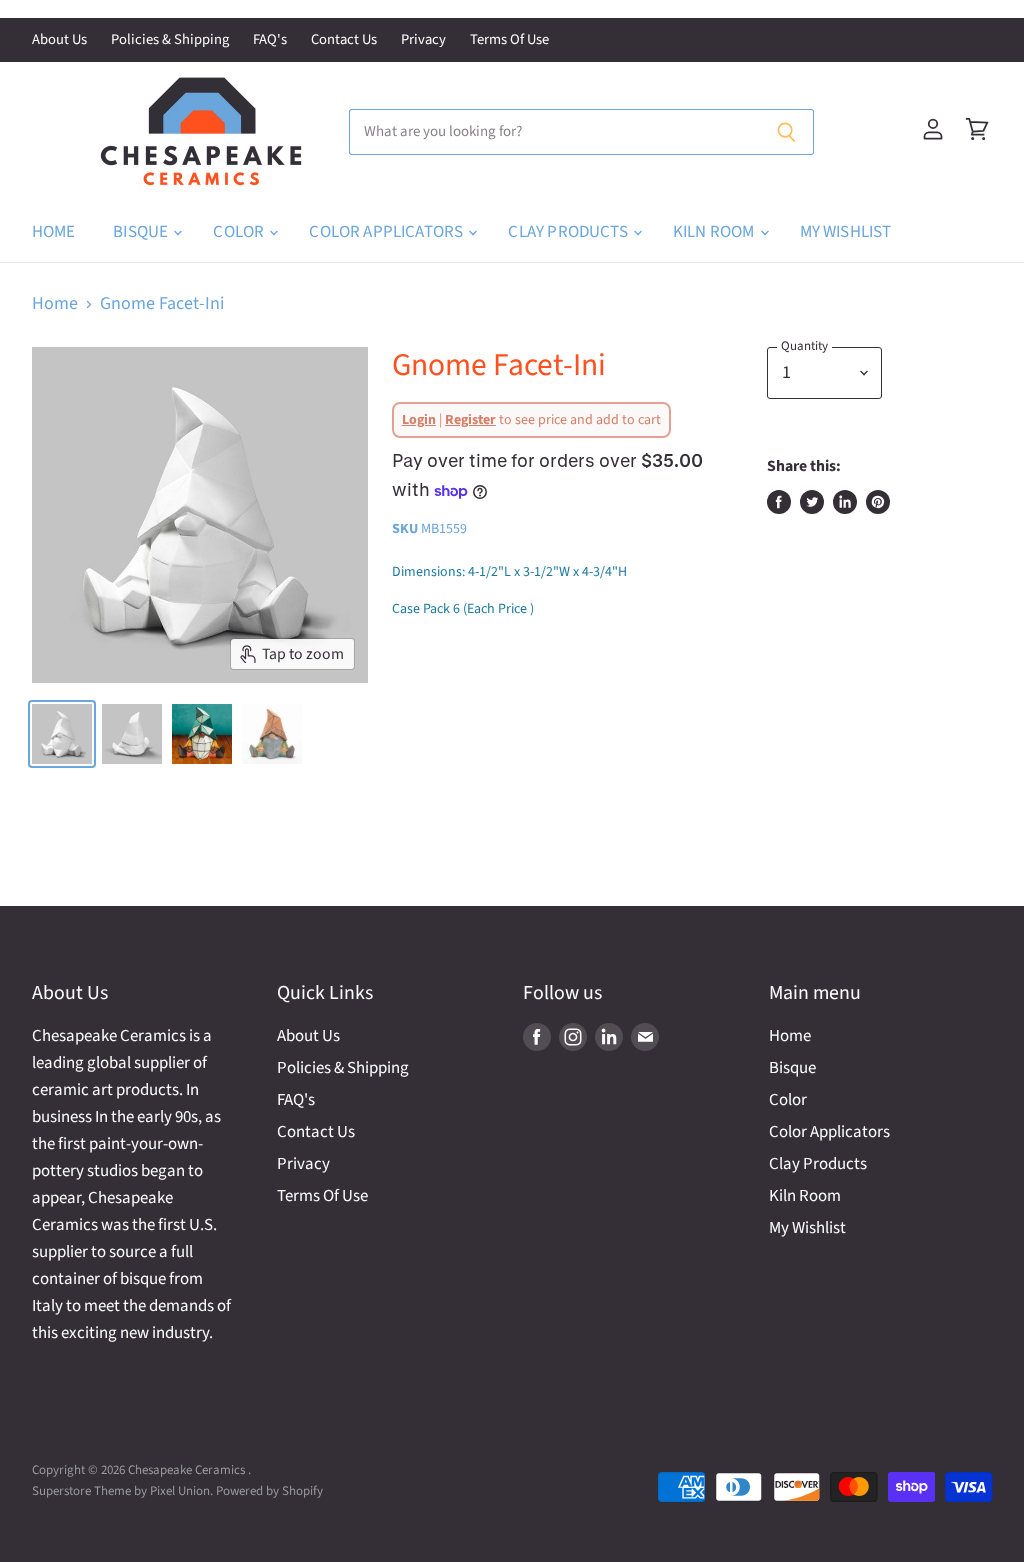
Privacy (423, 40)
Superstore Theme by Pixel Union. (122, 1491)
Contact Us (344, 40)
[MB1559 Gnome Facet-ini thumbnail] (62, 734)
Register (470, 420)
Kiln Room (715, 232)
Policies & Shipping (170, 40)
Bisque (142, 232)
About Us (59, 40)
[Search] (787, 132)
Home (54, 232)
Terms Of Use (509, 40)
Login (419, 420)
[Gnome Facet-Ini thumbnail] (132, 734)
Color (240, 232)
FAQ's (270, 40)
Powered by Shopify (269, 1491)
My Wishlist (846, 232)
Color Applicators (387, 232)
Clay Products (569, 232)
